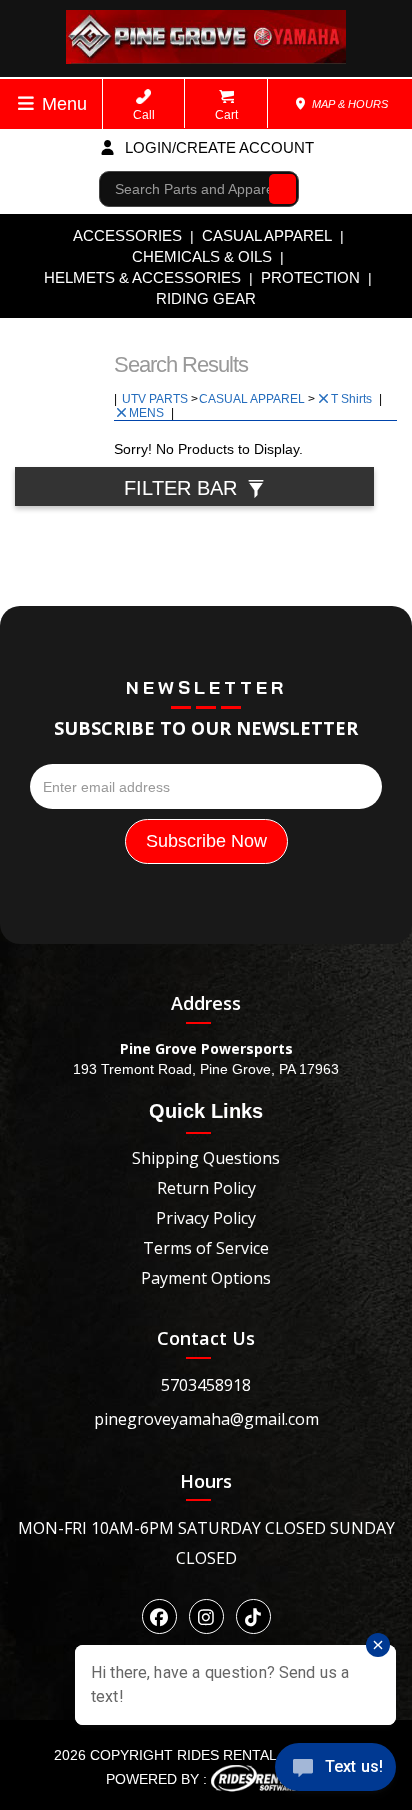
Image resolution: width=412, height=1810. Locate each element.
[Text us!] (335, 1770)
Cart (226, 115)
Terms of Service (206, 1248)
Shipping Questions (206, 1158)
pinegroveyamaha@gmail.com (206, 1419)
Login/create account (217, 147)
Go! (277, 189)
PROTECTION (310, 277)
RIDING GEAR (206, 298)
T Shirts (353, 399)
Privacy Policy (206, 1218)
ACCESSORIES (127, 235)
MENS (148, 413)
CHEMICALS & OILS (202, 256)
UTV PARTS (156, 399)
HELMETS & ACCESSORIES (142, 277)
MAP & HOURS (348, 104)
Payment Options (206, 1278)
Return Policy (206, 1188)
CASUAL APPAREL (267, 235)
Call (144, 115)
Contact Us (206, 1338)
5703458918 (206, 1385)
